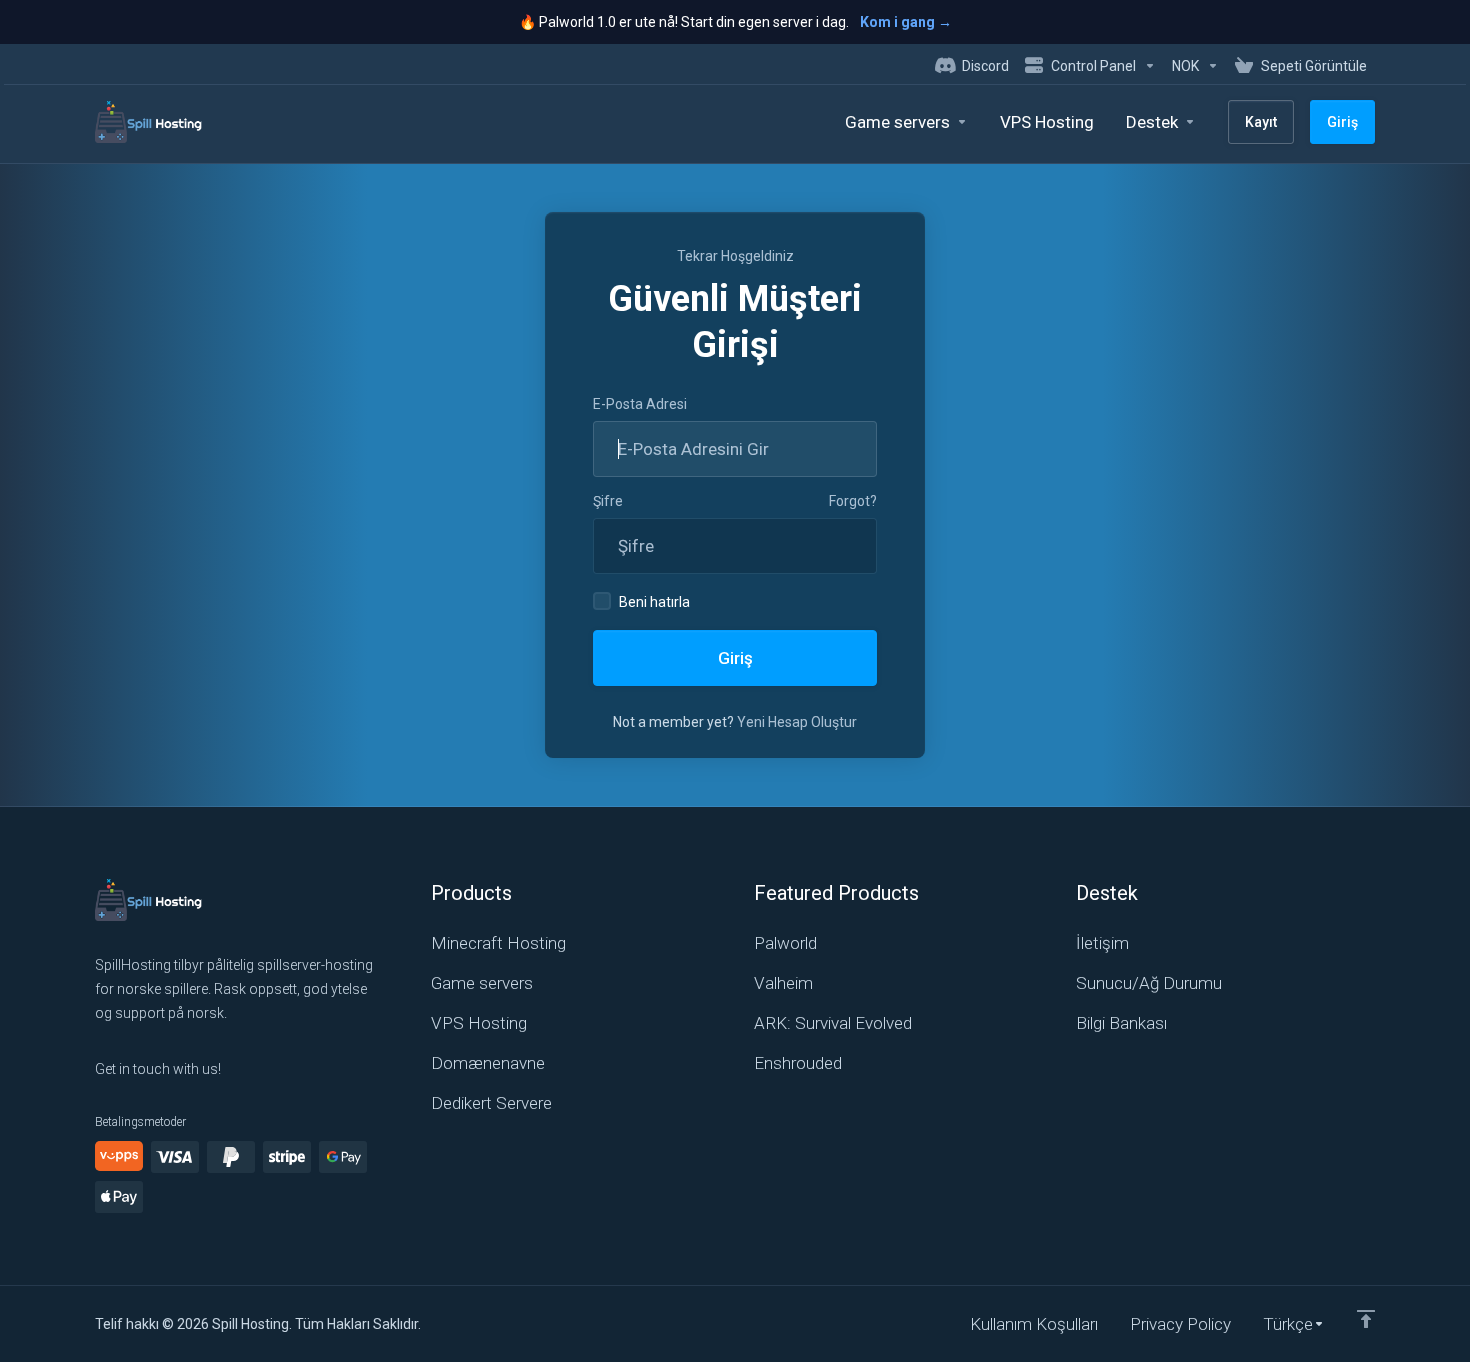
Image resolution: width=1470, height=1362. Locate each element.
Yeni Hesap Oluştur (797, 722)
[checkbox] (602, 601)
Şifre (608, 501)
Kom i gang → (906, 22)
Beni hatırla (654, 602)
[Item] (1366, 1319)
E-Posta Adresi (640, 404)
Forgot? (853, 501)
